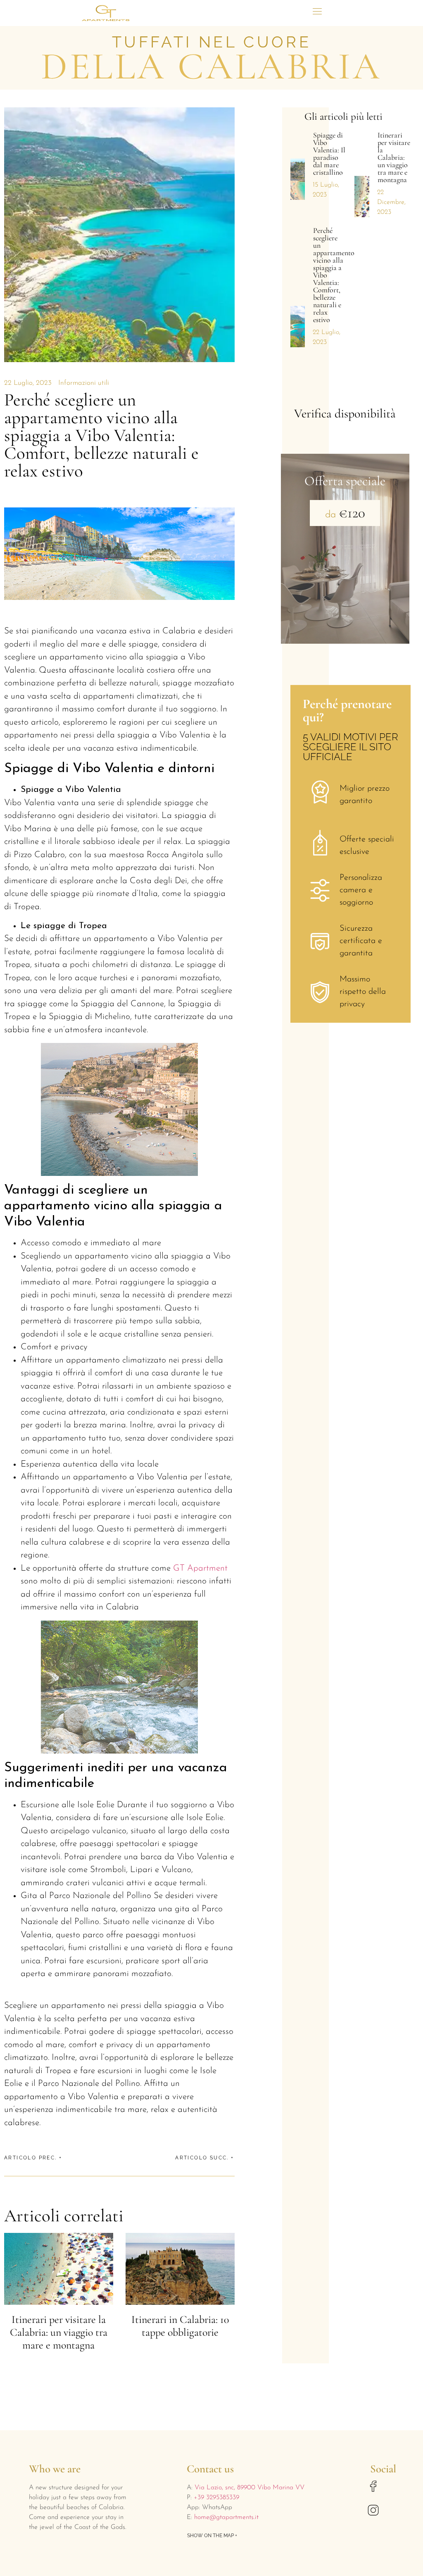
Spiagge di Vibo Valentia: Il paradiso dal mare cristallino (329, 154)
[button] (317, 11)
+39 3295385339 (215, 2498)
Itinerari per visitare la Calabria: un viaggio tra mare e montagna (59, 2332)
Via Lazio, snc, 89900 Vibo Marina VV (250, 2488)
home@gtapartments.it (226, 2517)
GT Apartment (200, 1568)
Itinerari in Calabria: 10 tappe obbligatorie (180, 2326)
